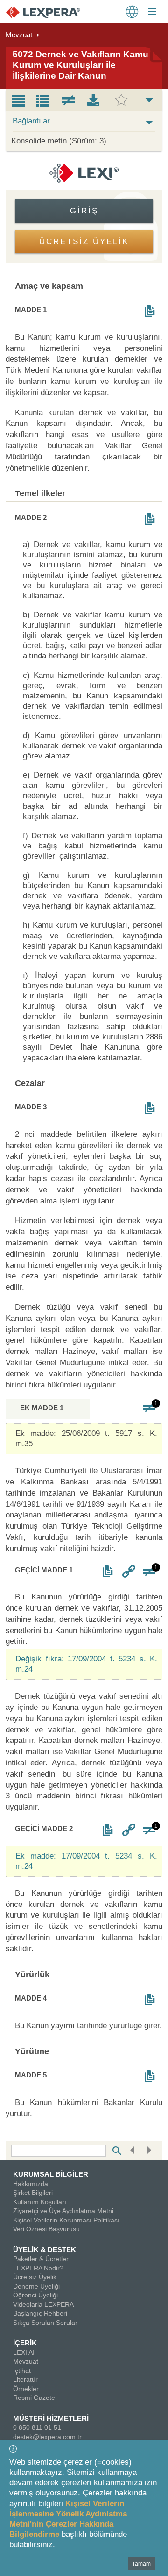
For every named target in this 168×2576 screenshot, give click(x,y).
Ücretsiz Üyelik (35, 2277)
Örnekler (26, 2389)
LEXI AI (24, 2352)
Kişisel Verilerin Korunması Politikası (66, 2220)
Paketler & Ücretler (41, 2259)
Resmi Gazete (34, 2398)
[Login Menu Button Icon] (152, 13)
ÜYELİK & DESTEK (45, 2250)
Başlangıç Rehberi (40, 2313)
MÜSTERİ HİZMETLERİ (51, 2418)
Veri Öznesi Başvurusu (46, 2229)
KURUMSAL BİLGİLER (51, 2174)
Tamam (141, 2564)
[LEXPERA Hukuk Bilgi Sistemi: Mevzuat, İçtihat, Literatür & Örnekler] (52, 12)
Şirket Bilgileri (33, 2193)
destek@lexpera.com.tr (47, 2437)
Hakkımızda (31, 2184)
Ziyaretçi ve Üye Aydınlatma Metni (63, 2211)
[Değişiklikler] (150, 1408)
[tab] (18, 100)
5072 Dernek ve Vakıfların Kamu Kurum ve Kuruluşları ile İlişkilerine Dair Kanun (80, 65)
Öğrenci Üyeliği (35, 2295)
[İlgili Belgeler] (150, 311)
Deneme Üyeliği (36, 2286)
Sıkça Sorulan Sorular (45, 2323)
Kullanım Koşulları (40, 2202)
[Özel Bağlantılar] (129, 1571)
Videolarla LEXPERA (43, 2304)
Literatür (25, 2379)
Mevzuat (19, 35)
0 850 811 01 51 (37, 2427)
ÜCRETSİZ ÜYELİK (84, 242)
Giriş (84, 211)
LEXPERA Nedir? (38, 2268)
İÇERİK (25, 2343)
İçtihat (22, 2371)
